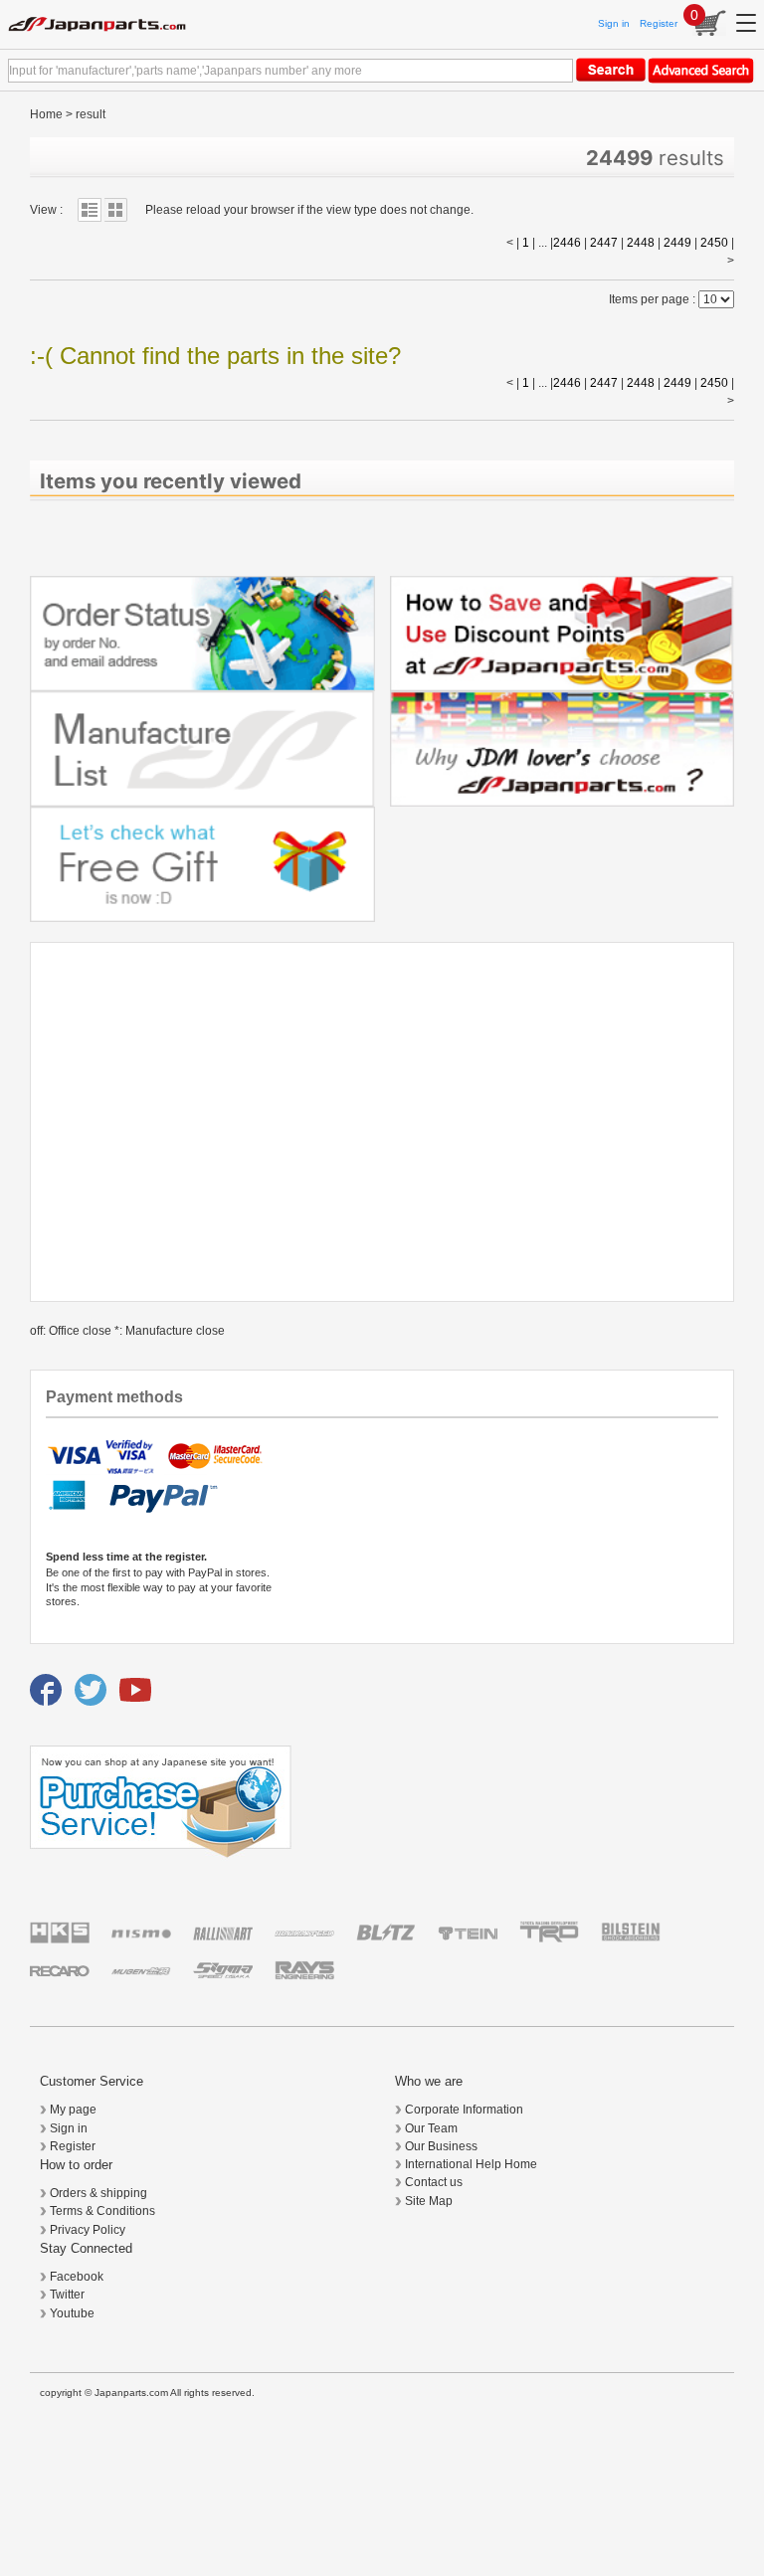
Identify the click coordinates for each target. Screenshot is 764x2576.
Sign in (614, 23)
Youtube (72, 2313)
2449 (677, 243)
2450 (714, 243)
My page (73, 2110)
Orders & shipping (98, 2193)
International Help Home (471, 2164)
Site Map (429, 2201)
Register (659, 23)
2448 (641, 243)
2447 (604, 243)
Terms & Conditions (102, 2211)
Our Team (431, 2128)
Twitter (67, 2295)
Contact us (434, 2182)
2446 (567, 243)
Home (46, 114)
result (91, 114)
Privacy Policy (88, 2230)
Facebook (77, 2277)
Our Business (441, 2146)
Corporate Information (464, 2110)
